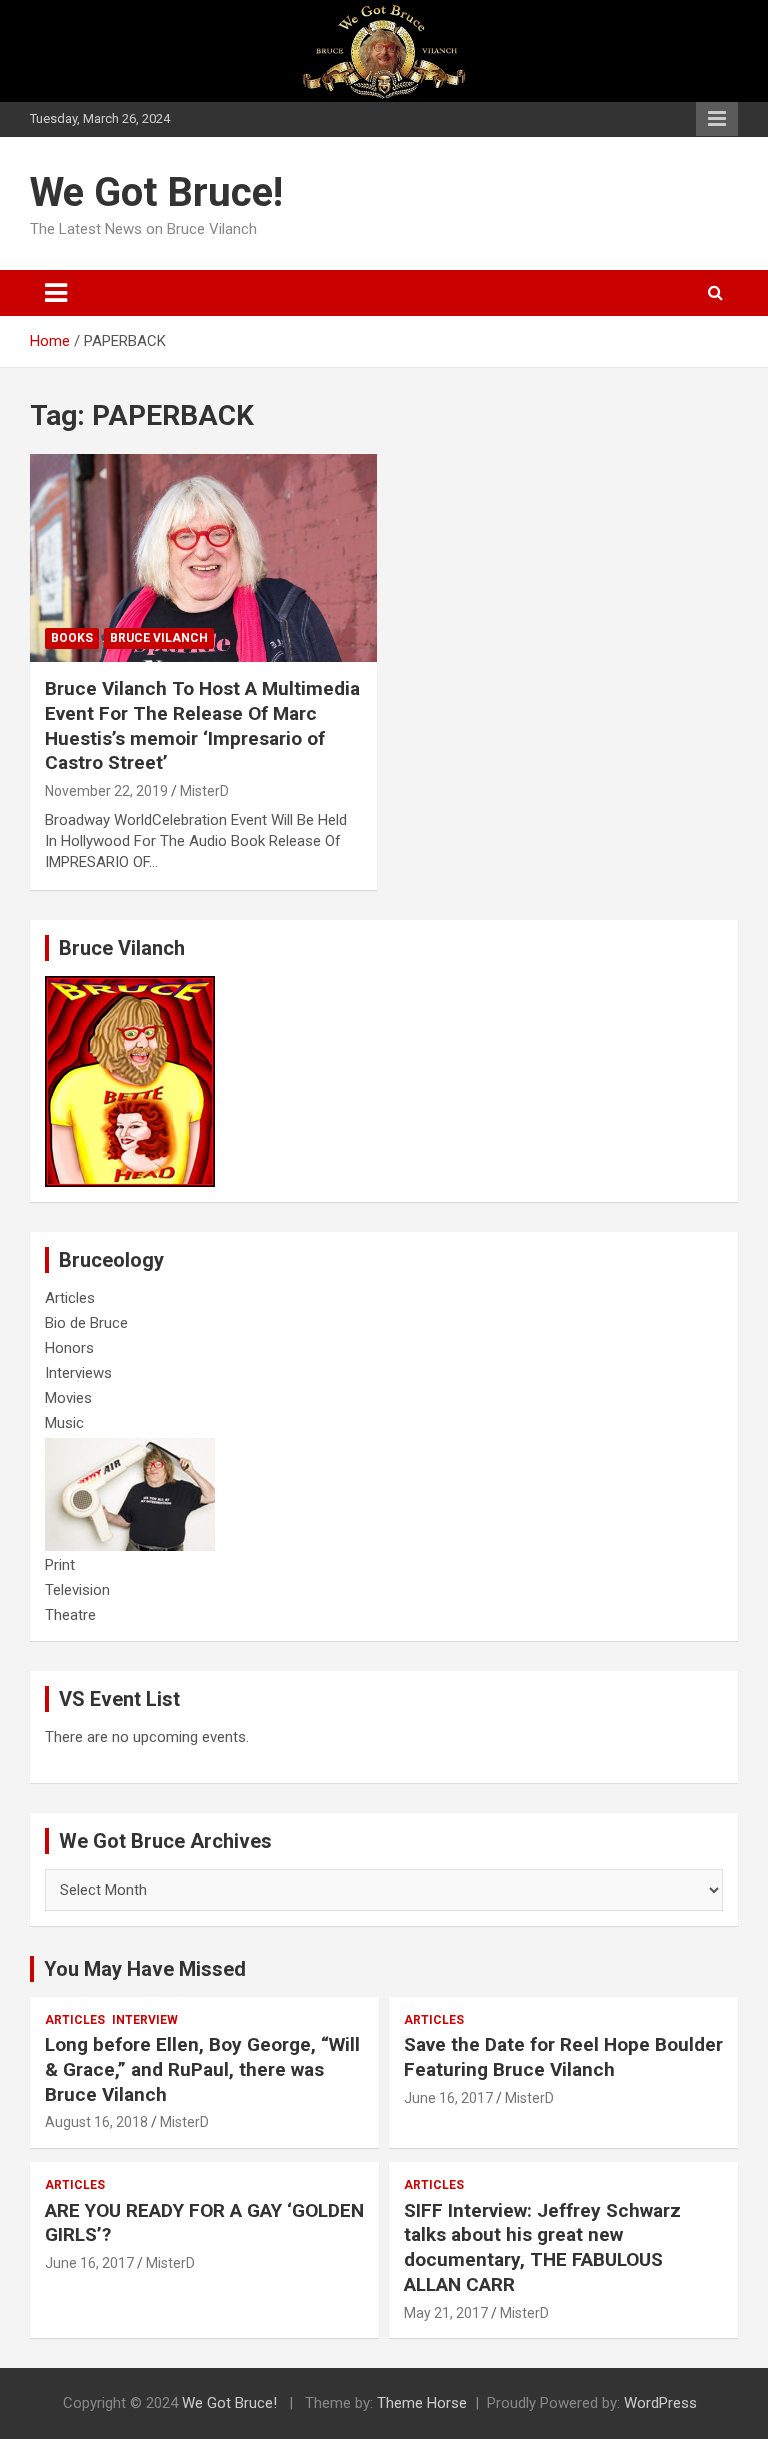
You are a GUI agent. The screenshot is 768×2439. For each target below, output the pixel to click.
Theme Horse (422, 2403)
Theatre (70, 1615)
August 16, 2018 (96, 2122)
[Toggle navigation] (56, 293)
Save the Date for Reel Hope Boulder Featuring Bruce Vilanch (563, 2057)
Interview (145, 2020)
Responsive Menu (717, 119)
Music (64, 1423)
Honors (69, 1348)
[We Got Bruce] (130, 986)
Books (72, 638)
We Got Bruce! (156, 192)
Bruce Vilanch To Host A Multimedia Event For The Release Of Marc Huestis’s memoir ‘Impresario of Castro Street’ (202, 725)
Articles (70, 1298)
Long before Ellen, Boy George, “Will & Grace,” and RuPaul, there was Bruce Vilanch (202, 2069)
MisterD (204, 791)
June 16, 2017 (448, 2098)
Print (60, 1565)
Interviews (78, 1373)
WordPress (660, 2403)
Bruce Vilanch (159, 638)
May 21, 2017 (446, 2313)
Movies (68, 1398)
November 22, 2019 (106, 791)
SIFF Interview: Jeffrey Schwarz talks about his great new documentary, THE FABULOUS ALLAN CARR (542, 2247)
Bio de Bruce (86, 1323)
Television (77, 1590)
